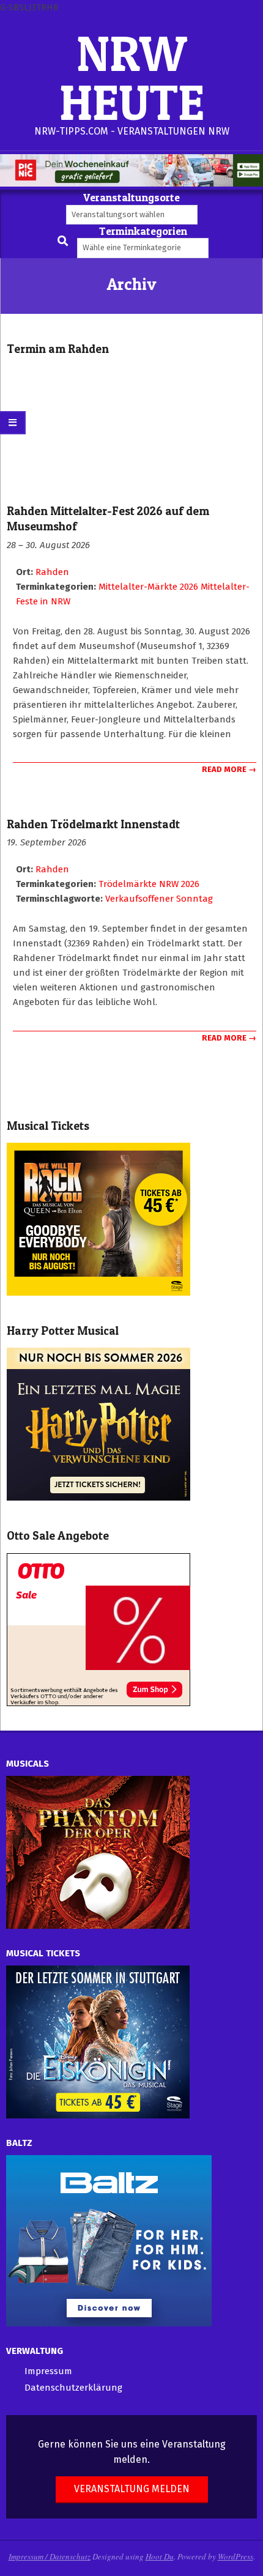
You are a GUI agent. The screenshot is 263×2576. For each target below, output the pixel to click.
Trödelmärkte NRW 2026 (149, 884)
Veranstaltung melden (132, 2489)
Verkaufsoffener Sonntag (159, 899)
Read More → (229, 769)
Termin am (58, 349)
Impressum (48, 2371)
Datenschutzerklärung (73, 2388)
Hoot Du (160, 2556)
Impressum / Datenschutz (50, 2556)
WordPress (235, 2556)
